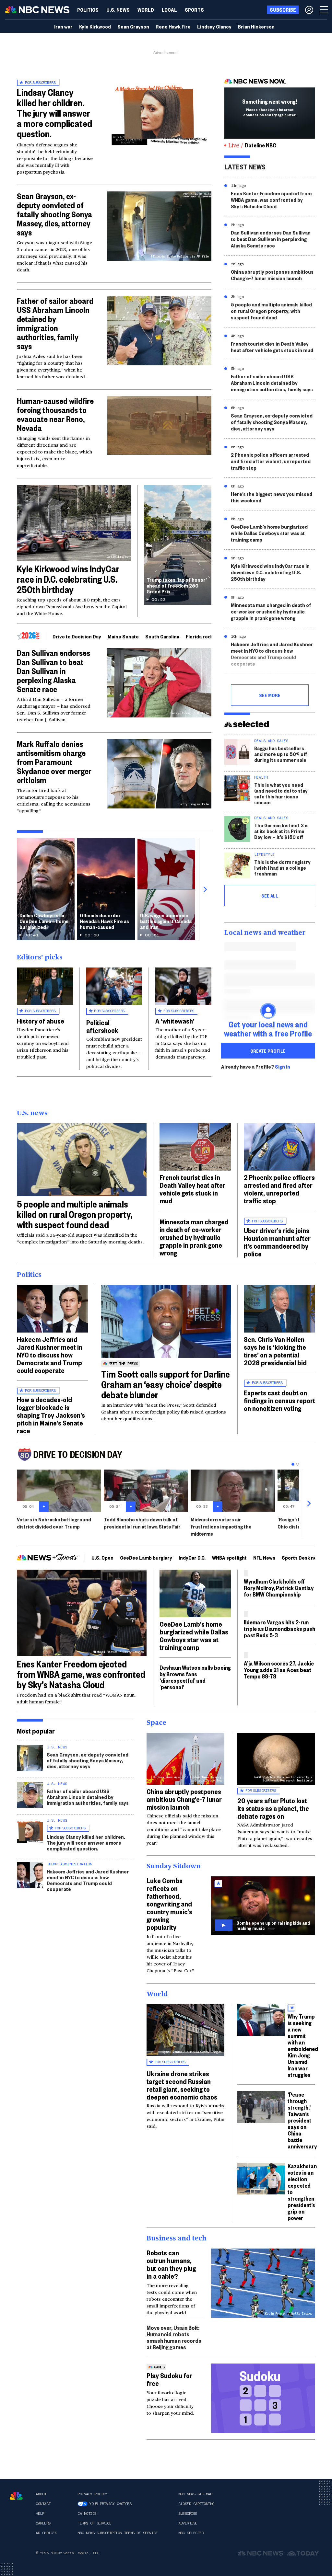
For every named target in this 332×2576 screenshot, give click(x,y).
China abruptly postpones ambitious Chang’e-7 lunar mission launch (272, 275)
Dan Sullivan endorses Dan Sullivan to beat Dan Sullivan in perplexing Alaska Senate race (53, 671)
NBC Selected (191, 2533)
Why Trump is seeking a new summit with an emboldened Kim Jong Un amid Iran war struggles (303, 2045)
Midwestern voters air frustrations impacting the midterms (221, 1526)
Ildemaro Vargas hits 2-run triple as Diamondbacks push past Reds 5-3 (279, 1628)
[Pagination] (293, 1464)
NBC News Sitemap (195, 2494)
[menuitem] (88, 10)
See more (270, 695)
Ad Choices (46, 2533)
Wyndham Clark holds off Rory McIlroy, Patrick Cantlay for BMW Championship (279, 1588)
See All (270, 896)
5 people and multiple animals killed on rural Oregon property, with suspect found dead (271, 311)
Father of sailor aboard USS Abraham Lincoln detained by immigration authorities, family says (55, 323)
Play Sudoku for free (169, 2379)
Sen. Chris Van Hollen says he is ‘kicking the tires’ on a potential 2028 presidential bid (275, 1351)
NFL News (264, 1557)
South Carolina (162, 636)
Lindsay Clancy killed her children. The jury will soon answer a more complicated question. (86, 1843)
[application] (159, 425)
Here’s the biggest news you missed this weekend (272, 497)
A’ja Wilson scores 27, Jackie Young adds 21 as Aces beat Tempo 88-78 (279, 1670)
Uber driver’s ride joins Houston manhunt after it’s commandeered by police (277, 1242)
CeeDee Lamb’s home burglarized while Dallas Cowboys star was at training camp (269, 533)
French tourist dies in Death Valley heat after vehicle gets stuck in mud (272, 347)
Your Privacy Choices (110, 2504)
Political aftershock (102, 1026)
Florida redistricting (209, 636)
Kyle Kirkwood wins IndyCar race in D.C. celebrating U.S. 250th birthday (68, 579)
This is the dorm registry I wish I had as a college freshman (282, 868)
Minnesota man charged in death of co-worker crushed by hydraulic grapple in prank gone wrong (271, 611)
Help (40, 2513)
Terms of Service (94, 2523)
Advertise (188, 2523)
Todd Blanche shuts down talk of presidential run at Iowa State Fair (142, 1523)
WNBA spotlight (229, 1557)
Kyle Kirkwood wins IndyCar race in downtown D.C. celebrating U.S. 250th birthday (270, 572)
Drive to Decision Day (77, 636)
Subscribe (188, 2513)
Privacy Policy (92, 2494)
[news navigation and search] (324, 10)
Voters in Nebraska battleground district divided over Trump (54, 1523)
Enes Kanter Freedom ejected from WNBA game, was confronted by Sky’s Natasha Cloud (271, 200)
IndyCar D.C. (192, 1557)
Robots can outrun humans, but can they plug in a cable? (171, 2264)
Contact (43, 2504)
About (41, 2494)
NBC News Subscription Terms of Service (118, 2533)
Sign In (283, 1067)
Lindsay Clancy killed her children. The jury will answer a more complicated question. (54, 113)
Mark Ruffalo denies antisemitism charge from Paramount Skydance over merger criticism (54, 762)
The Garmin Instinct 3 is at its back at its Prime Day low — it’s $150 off (281, 831)
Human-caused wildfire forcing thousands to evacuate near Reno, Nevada (55, 414)
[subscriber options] (309, 10)
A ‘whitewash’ (175, 1021)
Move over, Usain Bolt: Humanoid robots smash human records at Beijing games (174, 2337)
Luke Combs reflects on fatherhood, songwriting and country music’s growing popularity (169, 1904)
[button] (169, 10)
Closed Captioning (196, 2504)
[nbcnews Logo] (16, 2496)
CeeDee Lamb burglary (146, 1557)
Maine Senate (123, 636)
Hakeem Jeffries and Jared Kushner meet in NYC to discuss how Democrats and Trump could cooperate (272, 654)
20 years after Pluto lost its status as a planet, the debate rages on (273, 1808)
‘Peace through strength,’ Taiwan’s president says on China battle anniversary (302, 2120)
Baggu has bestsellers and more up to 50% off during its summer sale (281, 754)
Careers (43, 2523)
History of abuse (41, 1021)
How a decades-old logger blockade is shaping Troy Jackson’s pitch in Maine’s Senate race (51, 1415)
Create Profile (268, 1051)
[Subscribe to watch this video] (263, 1906)
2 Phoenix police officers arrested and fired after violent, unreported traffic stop (271, 461)
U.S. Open (102, 1557)
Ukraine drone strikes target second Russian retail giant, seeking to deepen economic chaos (182, 2085)
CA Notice (87, 2513)
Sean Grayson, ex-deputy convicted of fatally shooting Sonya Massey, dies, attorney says (54, 214)
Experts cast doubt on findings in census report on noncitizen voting (279, 1400)
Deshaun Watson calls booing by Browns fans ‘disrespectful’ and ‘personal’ (195, 1677)
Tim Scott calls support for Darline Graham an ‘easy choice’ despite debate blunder (166, 1384)
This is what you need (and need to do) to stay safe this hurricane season (281, 793)
